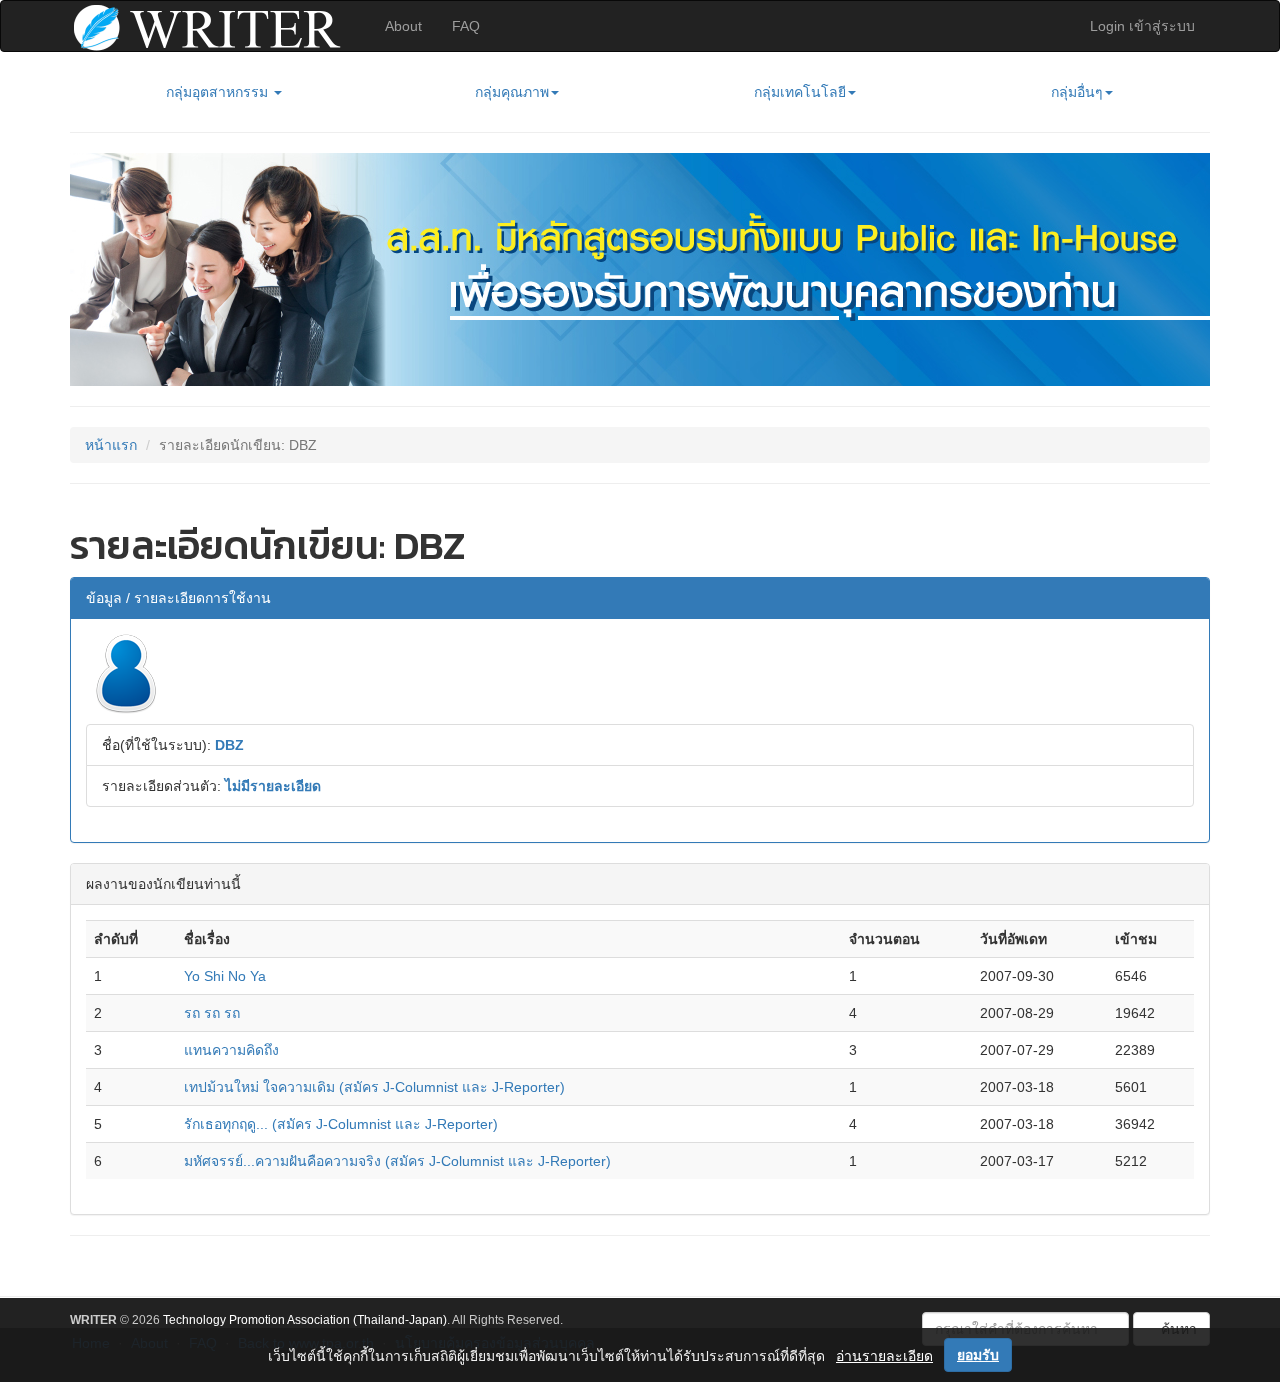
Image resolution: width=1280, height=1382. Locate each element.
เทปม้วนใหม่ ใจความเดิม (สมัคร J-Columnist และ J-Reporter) (374, 1087)
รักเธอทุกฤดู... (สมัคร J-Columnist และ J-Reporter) (341, 1124)
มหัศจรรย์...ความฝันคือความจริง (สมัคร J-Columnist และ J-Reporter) (397, 1161)
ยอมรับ (978, 1355)
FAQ (466, 26)
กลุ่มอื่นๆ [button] (1077, 92)
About (403, 26)
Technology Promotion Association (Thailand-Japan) (305, 1320)
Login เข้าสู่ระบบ (1142, 26)
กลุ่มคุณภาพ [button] (512, 92)
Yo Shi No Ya (225, 976)
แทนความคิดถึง (231, 1050)
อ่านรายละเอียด (884, 1356)
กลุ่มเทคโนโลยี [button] (800, 92)
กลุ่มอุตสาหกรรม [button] (219, 92)
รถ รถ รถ (212, 1013)
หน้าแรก (111, 445)
